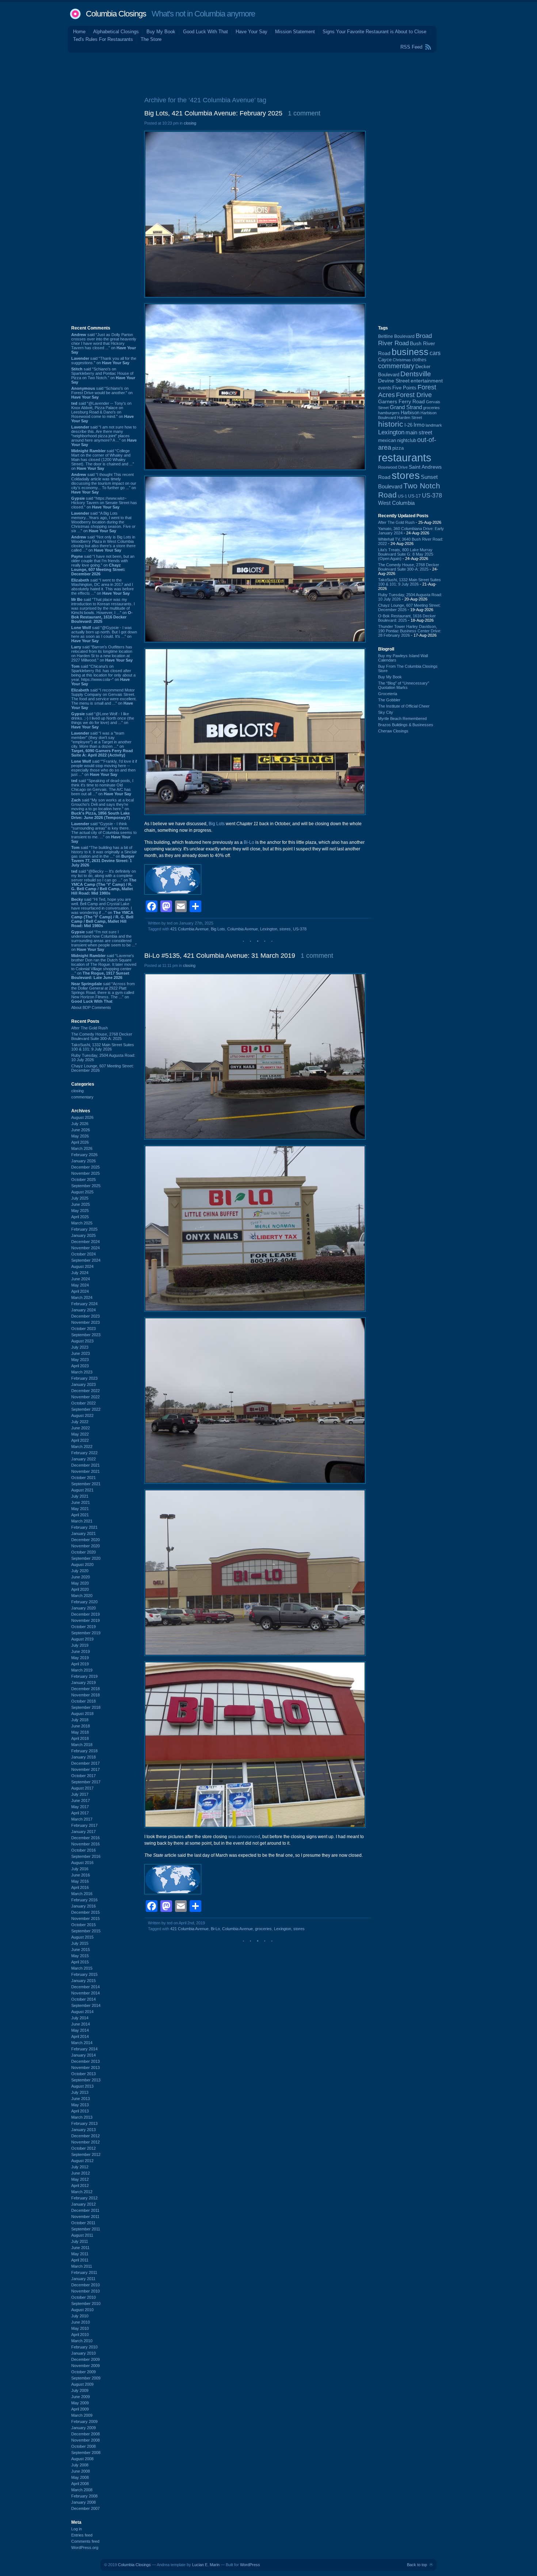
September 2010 (86, 2303)
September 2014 (86, 2005)
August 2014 (82, 2012)
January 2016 (83, 1906)
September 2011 (86, 2229)
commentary (82, 1097)
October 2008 (83, 2446)
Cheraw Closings (393, 731)
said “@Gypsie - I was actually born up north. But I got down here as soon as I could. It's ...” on (104, 634)
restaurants (405, 458)
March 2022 (82, 1447)
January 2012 (83, 2204)
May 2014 (80, 2030)
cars (435, 353)
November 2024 (85, 1248)
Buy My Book (161, 32)
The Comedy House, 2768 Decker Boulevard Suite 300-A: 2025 (102, 1036)
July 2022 (80, 1422)
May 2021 (80, 1509)
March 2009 (82, 2415)
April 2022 (80, 1440)
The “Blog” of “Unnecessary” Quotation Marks (404, 685)
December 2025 (85, 1167)
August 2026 (82, 1117)
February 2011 (84, 2272)
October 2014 (83, 1999)
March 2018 (82, 1745)
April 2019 (80, 1664)
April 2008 (80, 2484)
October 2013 (83, 2074)
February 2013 (84, 2123)
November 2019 (85, 1620)
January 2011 (83, 2279)
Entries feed (82, 2535)
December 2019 (85, 1614)
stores (285, 929)
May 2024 (80, 1285)
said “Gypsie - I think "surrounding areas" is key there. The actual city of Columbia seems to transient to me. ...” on (104, 832)
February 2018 (84, 1751)
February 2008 (84, 2496)
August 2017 (82, 1788)
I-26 (408, 425)
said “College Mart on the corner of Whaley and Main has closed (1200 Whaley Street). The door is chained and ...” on (103, 460)
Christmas (402, 360)
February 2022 (84, 1453)
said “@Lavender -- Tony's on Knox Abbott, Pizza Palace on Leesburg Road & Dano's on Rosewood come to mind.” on (102, 412)
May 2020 (80, 1583)
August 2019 (82, 1639)
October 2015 (83, 1925)
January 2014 (83, 2055)
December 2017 (85, 1763)
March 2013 (82, 2117)
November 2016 (85, 1844)
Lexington (269, 929)
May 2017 (80, 1807)
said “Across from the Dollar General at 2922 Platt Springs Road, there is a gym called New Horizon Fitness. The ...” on (103, 992)
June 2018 (81, 1726)
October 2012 (83, 2148)
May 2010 (80, 2328)
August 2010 (82, 2310)
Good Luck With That (205, 32)
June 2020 (81, 1577)
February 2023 (84, 1378)
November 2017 (85, 1769)
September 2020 (86, 1558)
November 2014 (85, 1993)
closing (77, 1091)
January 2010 (83, 2353)
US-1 (402, 496)
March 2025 (82, 1223)
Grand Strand (406, 407)
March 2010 (82, 2341)
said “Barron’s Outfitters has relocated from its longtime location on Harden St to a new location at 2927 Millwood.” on (102, 653)
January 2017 (83, 1832)
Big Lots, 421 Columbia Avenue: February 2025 (213, 113)
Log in (77, 2529)
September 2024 (86, 1260)
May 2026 (80, 1136)
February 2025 (84, 1229)
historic (391, 424)
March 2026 (82, 1148)
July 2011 (80, 2241)
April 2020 (80, 1589)
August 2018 (82, 1714)
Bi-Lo (249, 842)
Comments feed (85, 2541)
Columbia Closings (116, 14)
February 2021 (84, 1527)
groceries (263, 1929)
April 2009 (80, 2409)
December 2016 (85, 1838)
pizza (398, 448)
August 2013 (82, 2086)
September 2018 (86, 1707)
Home (79, 32)
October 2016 (83, 1850)
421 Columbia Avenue (189, 929)
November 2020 (85, 1546)
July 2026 (80, 1124)
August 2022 (82, 1415)
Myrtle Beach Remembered (402, 719)
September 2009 (86, 2378)
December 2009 (85, 2359)
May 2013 (80, 2105)
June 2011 (80, 2248)
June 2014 (81, 2024)
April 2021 (80, 1515)
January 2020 (83, 1608)
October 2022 (83, 1403)
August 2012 (82, 2161)
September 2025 (86, 1186)
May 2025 (80, 1211)
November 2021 (85, 1471)
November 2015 (85, 1918)
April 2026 (80, 1142)
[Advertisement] (268, 73)
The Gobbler (389, 700)
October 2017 (83, 1776)
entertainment (427, 381)
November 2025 (85, 1173)
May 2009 (80, 2403)
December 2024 (85, 1242)
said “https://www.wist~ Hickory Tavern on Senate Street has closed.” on (104, 503)
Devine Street (394, 381)
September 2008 (86, 2453)
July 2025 (80, 1198)
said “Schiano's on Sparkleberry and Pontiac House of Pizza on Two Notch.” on (103, 376)
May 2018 (80, 1732)
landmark (434, 425)
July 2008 (80, 2465)
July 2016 (80, 1869)
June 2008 (81, 2471)
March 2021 (82, 1521)
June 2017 (81, 1800)
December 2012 (85, 2136)
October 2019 (83, 1627)
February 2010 (84, 2347)
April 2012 (80, 2186)
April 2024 (80, 1291)
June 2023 (81, 1353)
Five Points (404, 388)
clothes (419, 360)
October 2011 (83, 2223)
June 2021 (81, 1502)
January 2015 (83, 1981)
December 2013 (85, 2061)
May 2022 (80, 1434)
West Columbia (396, 503)
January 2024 (83, 1310)
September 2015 (86, 1931)
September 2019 (86, 1633)
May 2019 (80, 1658)
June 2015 (81, 1950)
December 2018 (85, 1689)
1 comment (304, 113)
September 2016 (86, 1856)
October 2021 (83, 1478)
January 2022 (83, 1459)
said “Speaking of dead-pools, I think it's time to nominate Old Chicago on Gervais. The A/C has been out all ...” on (102, 787)
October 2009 (83, 2372)
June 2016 (81, 1875)
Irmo (419, 425)
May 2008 (80, 2477)
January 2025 (83, 1235)
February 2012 (84, 2198)
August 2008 (82, 2459)
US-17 (414, 496)
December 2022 (85, 1391)
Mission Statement (295, 32)
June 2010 (81, 2322)
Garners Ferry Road (401, 402)
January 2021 (83, 1533)
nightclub (407, 441)
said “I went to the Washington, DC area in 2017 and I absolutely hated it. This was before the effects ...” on (102, 587)
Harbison (410, 413)
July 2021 (80, 1496)
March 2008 (82, 2490)
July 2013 (80, 2092)
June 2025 (81, 1204)
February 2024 (84, 1304)
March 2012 (82, 2192)
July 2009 (80, 2390)
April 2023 (80, 1366)
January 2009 (83, 2428)
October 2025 (83, 1180)
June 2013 (81, 2099)
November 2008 (85, 2440)
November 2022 (85, 1397)
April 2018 (80, 1738)
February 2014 (84, 2049)
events (385, 388)
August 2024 (82, 1266)
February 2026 (84, 1155)
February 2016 (84, 1900)
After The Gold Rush (89, 1028)
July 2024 (80, 1273)
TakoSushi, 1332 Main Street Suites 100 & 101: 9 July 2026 (103, 1047)
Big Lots (217, 824)
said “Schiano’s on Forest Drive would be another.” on (102, 393)
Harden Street (410, 418)
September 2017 (86, 1782)
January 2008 (83, 2502)
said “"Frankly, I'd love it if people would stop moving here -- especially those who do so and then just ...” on (104, 768)
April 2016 (80, 1887)
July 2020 (80, 1571)
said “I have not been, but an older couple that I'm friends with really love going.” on (103, 565)
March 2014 (82, 2043)
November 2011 (85, 2217)
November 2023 (85, 1322)
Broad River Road (405, 340)
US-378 (300, 929)
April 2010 (80, 2335)
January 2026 (83, 1161)
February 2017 (84, 1825)
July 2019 (80, 1645)
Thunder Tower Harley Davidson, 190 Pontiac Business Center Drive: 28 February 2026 (410, 631)
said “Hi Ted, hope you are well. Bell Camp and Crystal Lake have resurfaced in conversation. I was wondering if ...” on (102, 912)
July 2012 (80, 2167)
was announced (244, 1837)
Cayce (385, 360)
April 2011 (80, 2260)
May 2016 (80, 1881)
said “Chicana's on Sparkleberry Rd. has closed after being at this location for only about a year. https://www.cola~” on (103, 675)
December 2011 (85, 2210)
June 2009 (81, 2397)
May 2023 (80, 1360)
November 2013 (85, 2068)
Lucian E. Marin (206, 2565)
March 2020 (82, 1596)
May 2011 (80, 2254)
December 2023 (85, 1316)
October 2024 (83, 1254)
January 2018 (83, 1757)
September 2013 (86, 2080)
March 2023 (82, 1372)
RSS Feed (411, 47)
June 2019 (81, 1651)
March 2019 (82, 1670)
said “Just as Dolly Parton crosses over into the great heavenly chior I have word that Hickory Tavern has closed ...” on (104, 343)
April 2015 (80, 1962)
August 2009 (82, 2384)
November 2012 (85, 2142)
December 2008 (85, 2434)
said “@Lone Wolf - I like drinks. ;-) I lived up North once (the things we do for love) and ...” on (103, 720)
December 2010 (85, 2285)
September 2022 (86, 1409)
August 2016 (82, 1863)
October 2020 (83, 1552)
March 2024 (82, 1297)
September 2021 (86, 1484)
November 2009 (85, 2366)
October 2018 (83, 1701)
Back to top (417, 2565)
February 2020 (84, 1602)
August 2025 (82, 1192)
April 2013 (80, 2111)
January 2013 (83, 2130)
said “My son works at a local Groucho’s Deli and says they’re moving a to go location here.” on (102, 809)
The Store (151, 39)
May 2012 (80, 2179)
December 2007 (85, 2508)
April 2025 (80, 1217)
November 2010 (85, 2291)
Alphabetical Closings (116, 32)
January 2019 (83, 1683)
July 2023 (80, 1347)
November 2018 (85, 1695)
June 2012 (81, 2173)
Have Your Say (252, 32)
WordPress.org (85, 2548)
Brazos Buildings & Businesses (406, 725)
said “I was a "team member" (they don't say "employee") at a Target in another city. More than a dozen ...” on (102, 744)
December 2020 (85, 1540)
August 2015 (82, 1937)
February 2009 (84, 2421)
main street (419, 432)
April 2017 (80, 1813)
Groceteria (388, 694)
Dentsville (416, 374)
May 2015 (80, 1956)
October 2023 (83, 1329)
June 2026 (81, 1130)
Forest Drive (414, 395)
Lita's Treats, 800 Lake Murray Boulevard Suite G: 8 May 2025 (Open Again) (406, 554)
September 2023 (86, 1335)
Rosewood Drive (393, 467)
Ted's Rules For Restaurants (103, 39)
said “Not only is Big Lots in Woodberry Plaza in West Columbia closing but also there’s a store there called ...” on (103, 544)
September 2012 (86, 2154)
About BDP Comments (91, 1007)
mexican (387, 441)
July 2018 (80, 1720)
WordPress (250, 2565)
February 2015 (84, 1974)
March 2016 (82, 1894)
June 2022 (81, 1428)
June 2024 (81, 1279)
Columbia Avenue (243, 929)
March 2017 (82, 1819)
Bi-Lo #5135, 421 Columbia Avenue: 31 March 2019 (220, 956)
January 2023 (83, 1384)
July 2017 (80, 1794)
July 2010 (80, 2316)
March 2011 (82, 2266)
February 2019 (84, 1676)
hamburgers (389, 413)
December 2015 (85, 1912)
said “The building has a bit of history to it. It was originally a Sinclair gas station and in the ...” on (104, 856)
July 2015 (80, 1943)
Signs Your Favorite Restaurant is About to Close (374, 32)
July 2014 (80, 2018)
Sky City (386, 712)
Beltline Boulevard (396, 336)
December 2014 (85, 1987)
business (410, 352)
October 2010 (83, 2297)
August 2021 (82, 1490)
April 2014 (80, 2036)
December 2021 (85, 1465)
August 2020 (82, 1565)
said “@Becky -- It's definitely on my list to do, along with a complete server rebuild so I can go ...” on (104, 882)
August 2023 (82, 1341)
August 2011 (82, 2235)
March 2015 (82, 1968)
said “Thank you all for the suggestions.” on (104, 361)
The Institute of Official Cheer (404, 706)
